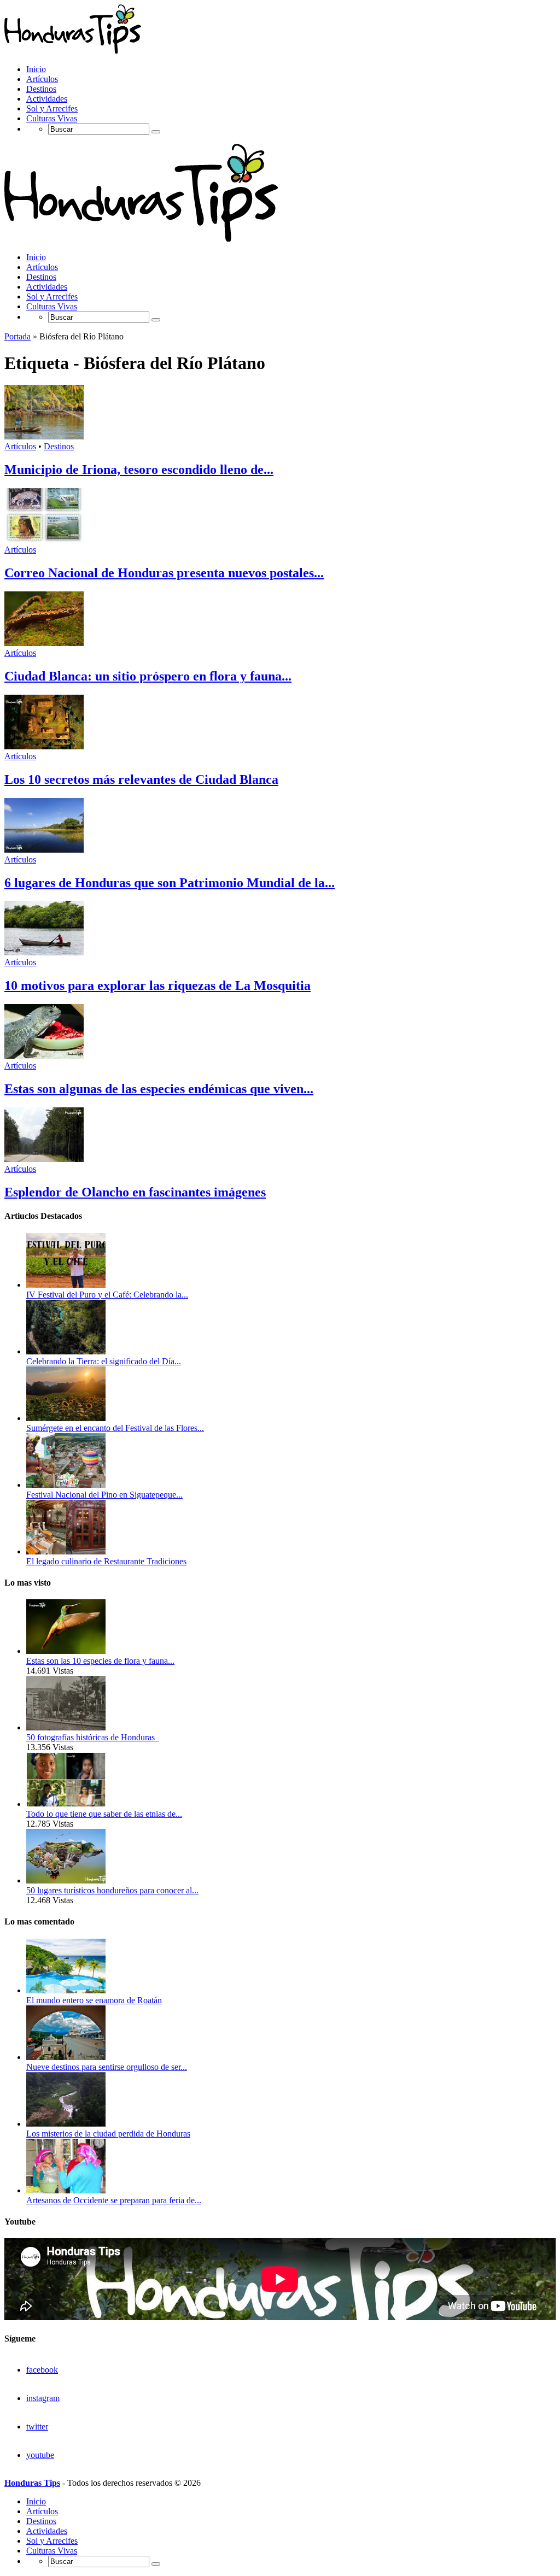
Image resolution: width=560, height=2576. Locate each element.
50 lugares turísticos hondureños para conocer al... (112, 1890)
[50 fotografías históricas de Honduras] (66, 1727)
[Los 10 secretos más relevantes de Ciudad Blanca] (44, 746)
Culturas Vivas (52, 118)
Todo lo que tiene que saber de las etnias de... (104, 1814)
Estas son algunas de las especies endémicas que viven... (159, 1089)
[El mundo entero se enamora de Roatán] (66, 1990)
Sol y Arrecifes (52, 108)
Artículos (42, 79)
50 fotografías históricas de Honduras (93, 1737)
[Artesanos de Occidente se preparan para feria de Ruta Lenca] (66, 2190)
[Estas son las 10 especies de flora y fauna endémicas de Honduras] (66, 1651)
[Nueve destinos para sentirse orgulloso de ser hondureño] (66, 2057)
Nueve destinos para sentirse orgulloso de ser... (107, 2067)
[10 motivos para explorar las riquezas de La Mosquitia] (44, 952)
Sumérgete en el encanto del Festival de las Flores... (115, 1428)
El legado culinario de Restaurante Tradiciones (106, 1561)
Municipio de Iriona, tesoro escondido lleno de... (139, 470)
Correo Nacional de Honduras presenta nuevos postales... (164, 573)
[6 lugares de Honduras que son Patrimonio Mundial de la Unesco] (44, 850)
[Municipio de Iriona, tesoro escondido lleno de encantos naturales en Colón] (44, 436)
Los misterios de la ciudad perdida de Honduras (108, 2134)
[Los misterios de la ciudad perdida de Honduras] (66, 2124)
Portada (17, 336)
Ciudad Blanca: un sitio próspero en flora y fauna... (148, 676)
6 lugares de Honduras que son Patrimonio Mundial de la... (170, 883)
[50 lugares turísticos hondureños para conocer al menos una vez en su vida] (66, 1880)
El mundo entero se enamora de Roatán (94, 2000)
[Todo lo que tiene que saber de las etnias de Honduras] (66, 1804)
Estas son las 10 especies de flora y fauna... (100, 1661)
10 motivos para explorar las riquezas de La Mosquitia (157, 985)
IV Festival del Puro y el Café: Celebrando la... (107, 1295)
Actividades (47, 99)
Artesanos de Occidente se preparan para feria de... (114, 2200)
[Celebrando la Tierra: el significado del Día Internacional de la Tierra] (66, 1351)
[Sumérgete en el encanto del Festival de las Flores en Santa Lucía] (66, 1418)
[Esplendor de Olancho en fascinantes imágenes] (44, 1159)
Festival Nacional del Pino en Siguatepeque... (104, 1495)
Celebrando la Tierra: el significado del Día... (104, 1361)
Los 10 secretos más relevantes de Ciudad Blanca (141, 779)
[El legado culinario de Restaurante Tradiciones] (66, 1551)
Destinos (41, 89)
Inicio (36, 69)
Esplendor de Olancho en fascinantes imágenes (135, 1192)
